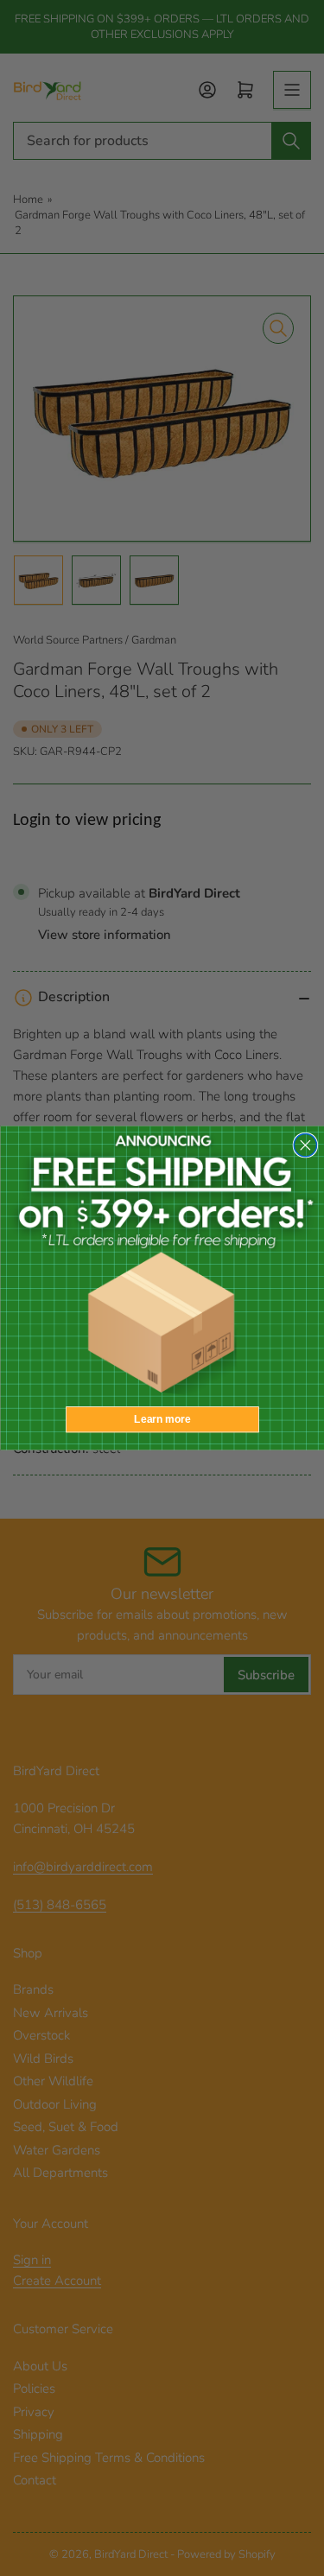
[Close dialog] (305, 1145)
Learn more (162, 1420)
